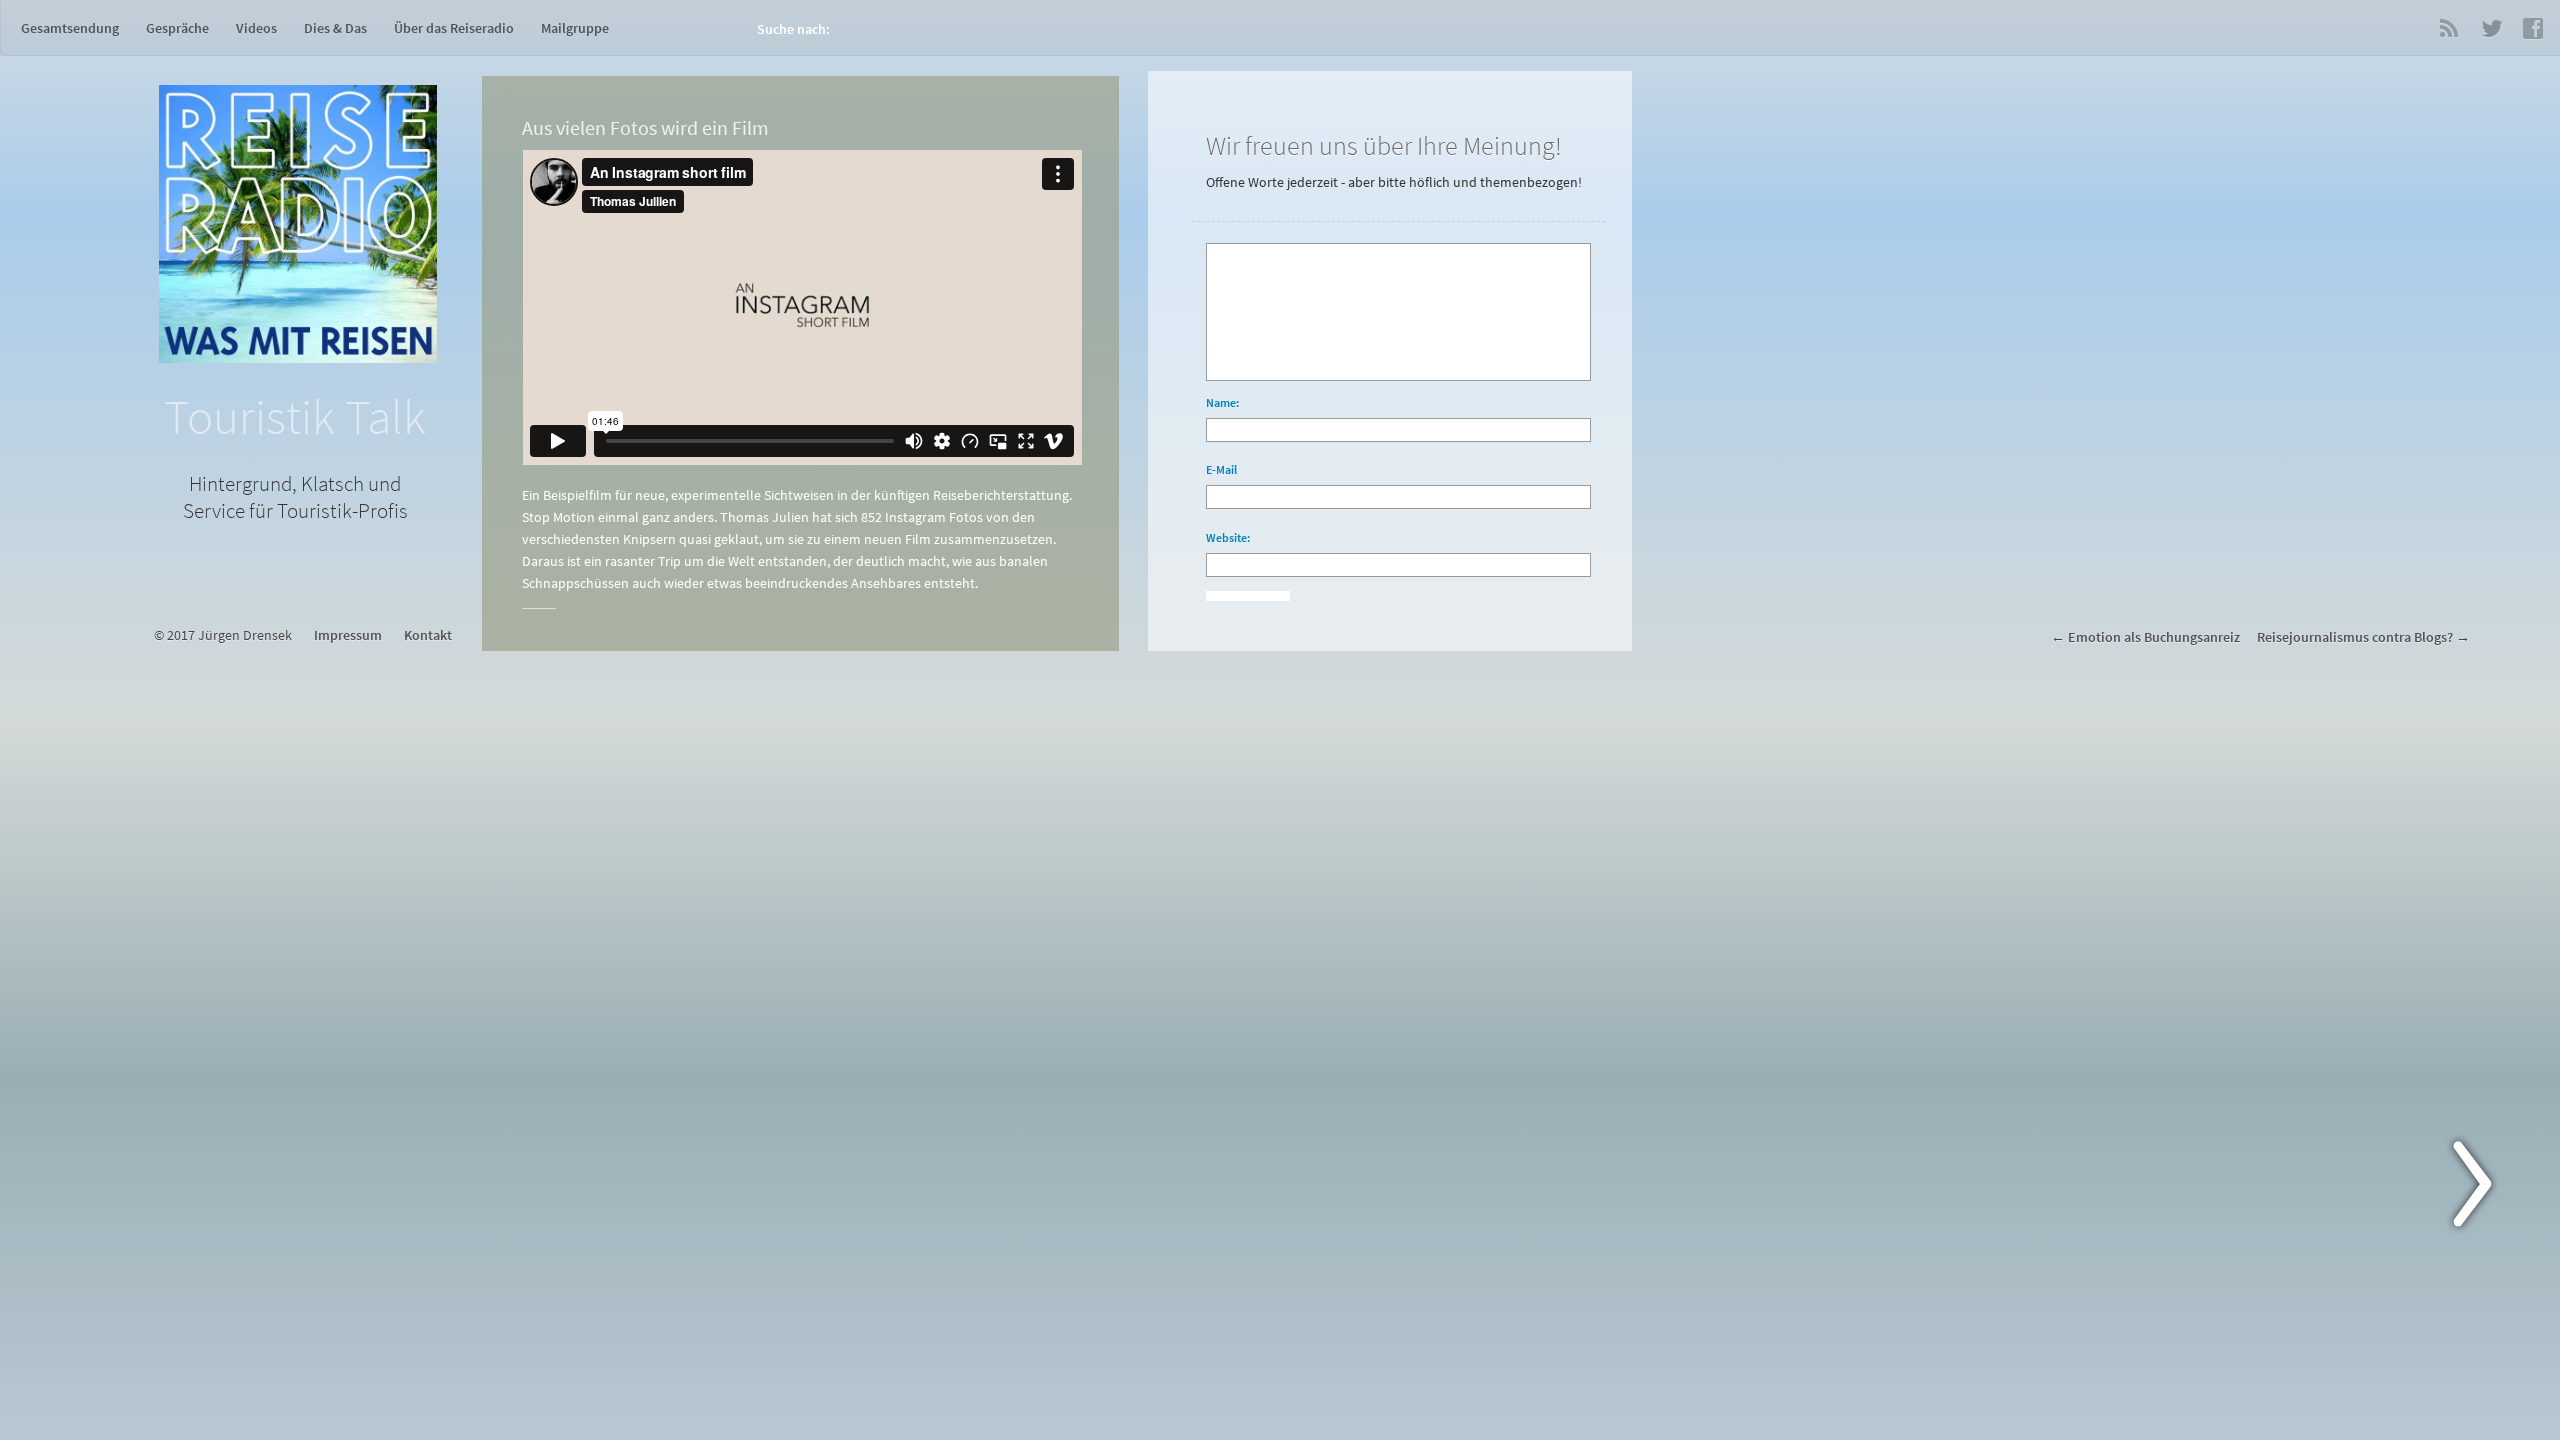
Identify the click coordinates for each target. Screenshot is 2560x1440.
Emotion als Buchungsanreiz (2154, 637)
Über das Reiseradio (454, 28)
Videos (256, 28)
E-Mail (1221, 469)
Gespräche (177, 28)
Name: (1222, 402)
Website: (1228, 537)
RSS (2449, 28)
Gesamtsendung (70, 28)
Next (2484, 1188)
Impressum (348, 635)
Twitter (2491, 28)
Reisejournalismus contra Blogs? (2355, 637)
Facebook (2533, 28)
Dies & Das (335, 28)
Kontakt (428, 635)
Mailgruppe (575, 28)
